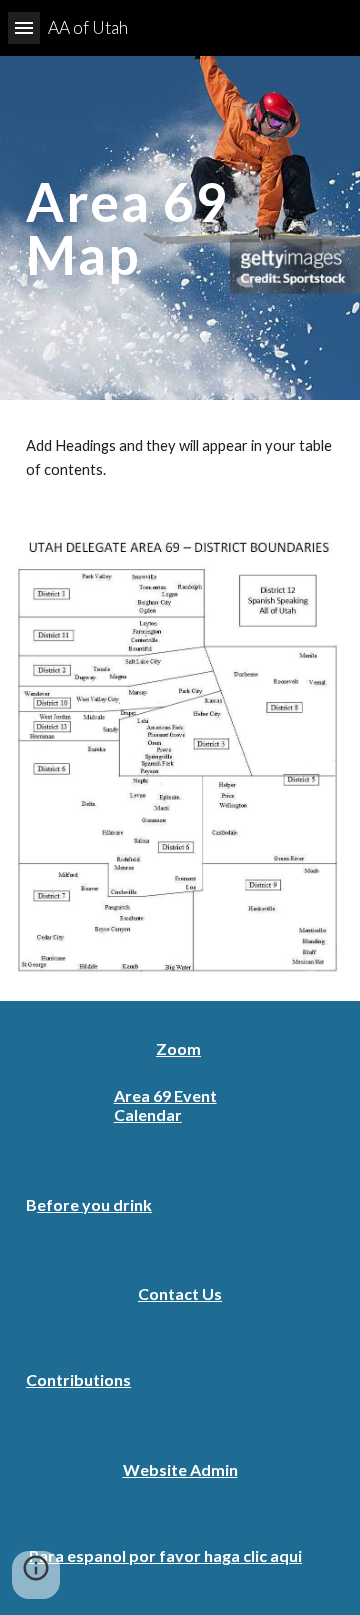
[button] (24, 27)
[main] (180, 228)
